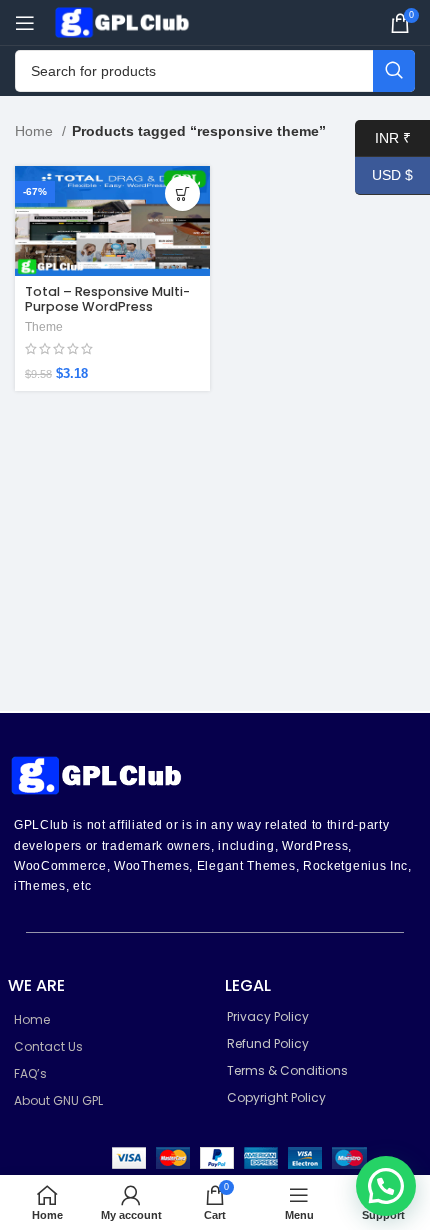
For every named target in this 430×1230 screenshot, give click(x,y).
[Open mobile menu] (25, 23)
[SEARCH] (394, 71)
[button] (386, 1186)
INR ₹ (383, 137)
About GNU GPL (58, 1100)
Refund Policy (268, 1043)
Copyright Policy (276, 1097)
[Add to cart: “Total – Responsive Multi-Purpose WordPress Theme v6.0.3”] (182, 193)
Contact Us (48, 1046)
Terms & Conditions (287, 1070)
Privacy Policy (268, 1016)
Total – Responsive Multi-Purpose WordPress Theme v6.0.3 (107, 306)
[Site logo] (125, 21)
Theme (44, 327)
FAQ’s (30, 1073)
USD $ (384, 175)
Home (36, 131)
